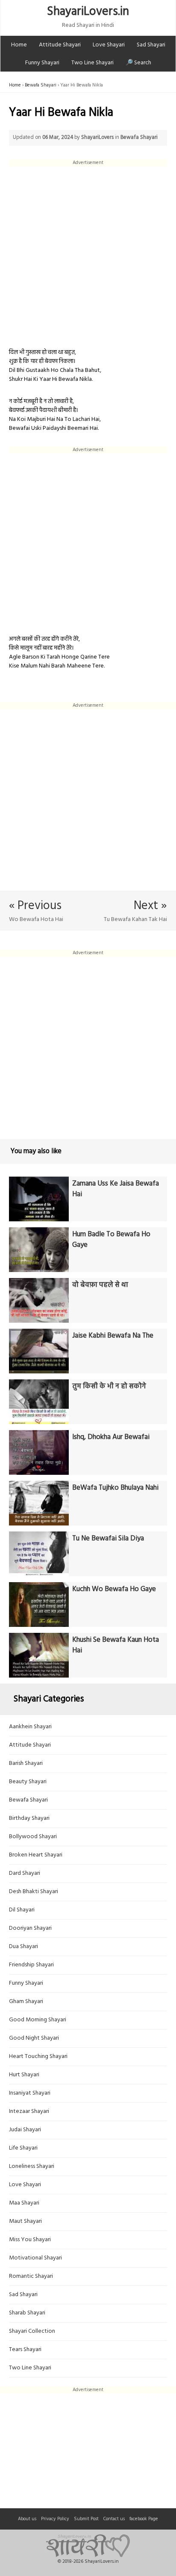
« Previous (35, 906)
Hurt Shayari (24, 2075)
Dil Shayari (22, 1910)
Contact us (114, 2519)
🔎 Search (138, 63)
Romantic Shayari (31, 2276)
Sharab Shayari (27, 2313)
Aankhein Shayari (30, 1727)
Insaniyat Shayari (30, 2093)
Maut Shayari (25, 2221)
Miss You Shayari (30, 2240)
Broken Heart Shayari (36, 1855)
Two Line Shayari (92, 63)
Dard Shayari (25, 1873)
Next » (150, 906)
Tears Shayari (25, 2350)
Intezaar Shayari (29, 2111)
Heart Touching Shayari (38, 2056)
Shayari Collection (32, 2331)
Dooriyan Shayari (30, 1928)
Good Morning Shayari (38, 2020)
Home (19, 45)
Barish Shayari (26, 1763)
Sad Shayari (151, 45)
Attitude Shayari (60, 45)
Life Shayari (23, 2148)
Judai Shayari (25, 2130)
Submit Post (86, 2519)
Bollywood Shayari (33, 1837)
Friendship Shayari (31, 1965)
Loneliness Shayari (32, 2166)
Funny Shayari (42, 63)
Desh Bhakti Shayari (34, 1892)
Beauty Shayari (28, 1782)
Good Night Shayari (34, 2038)
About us (27, 2519)
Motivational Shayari (35, 2258)
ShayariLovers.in (88, 12)
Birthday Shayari (29, 1818)
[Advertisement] (88, 254)
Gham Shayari (26, 2002)
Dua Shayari (23, 1947)
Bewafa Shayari (41, 85)
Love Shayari (109, 45)
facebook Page (144, 2519)
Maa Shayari (24, 2203)
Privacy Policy (55, 2519)
